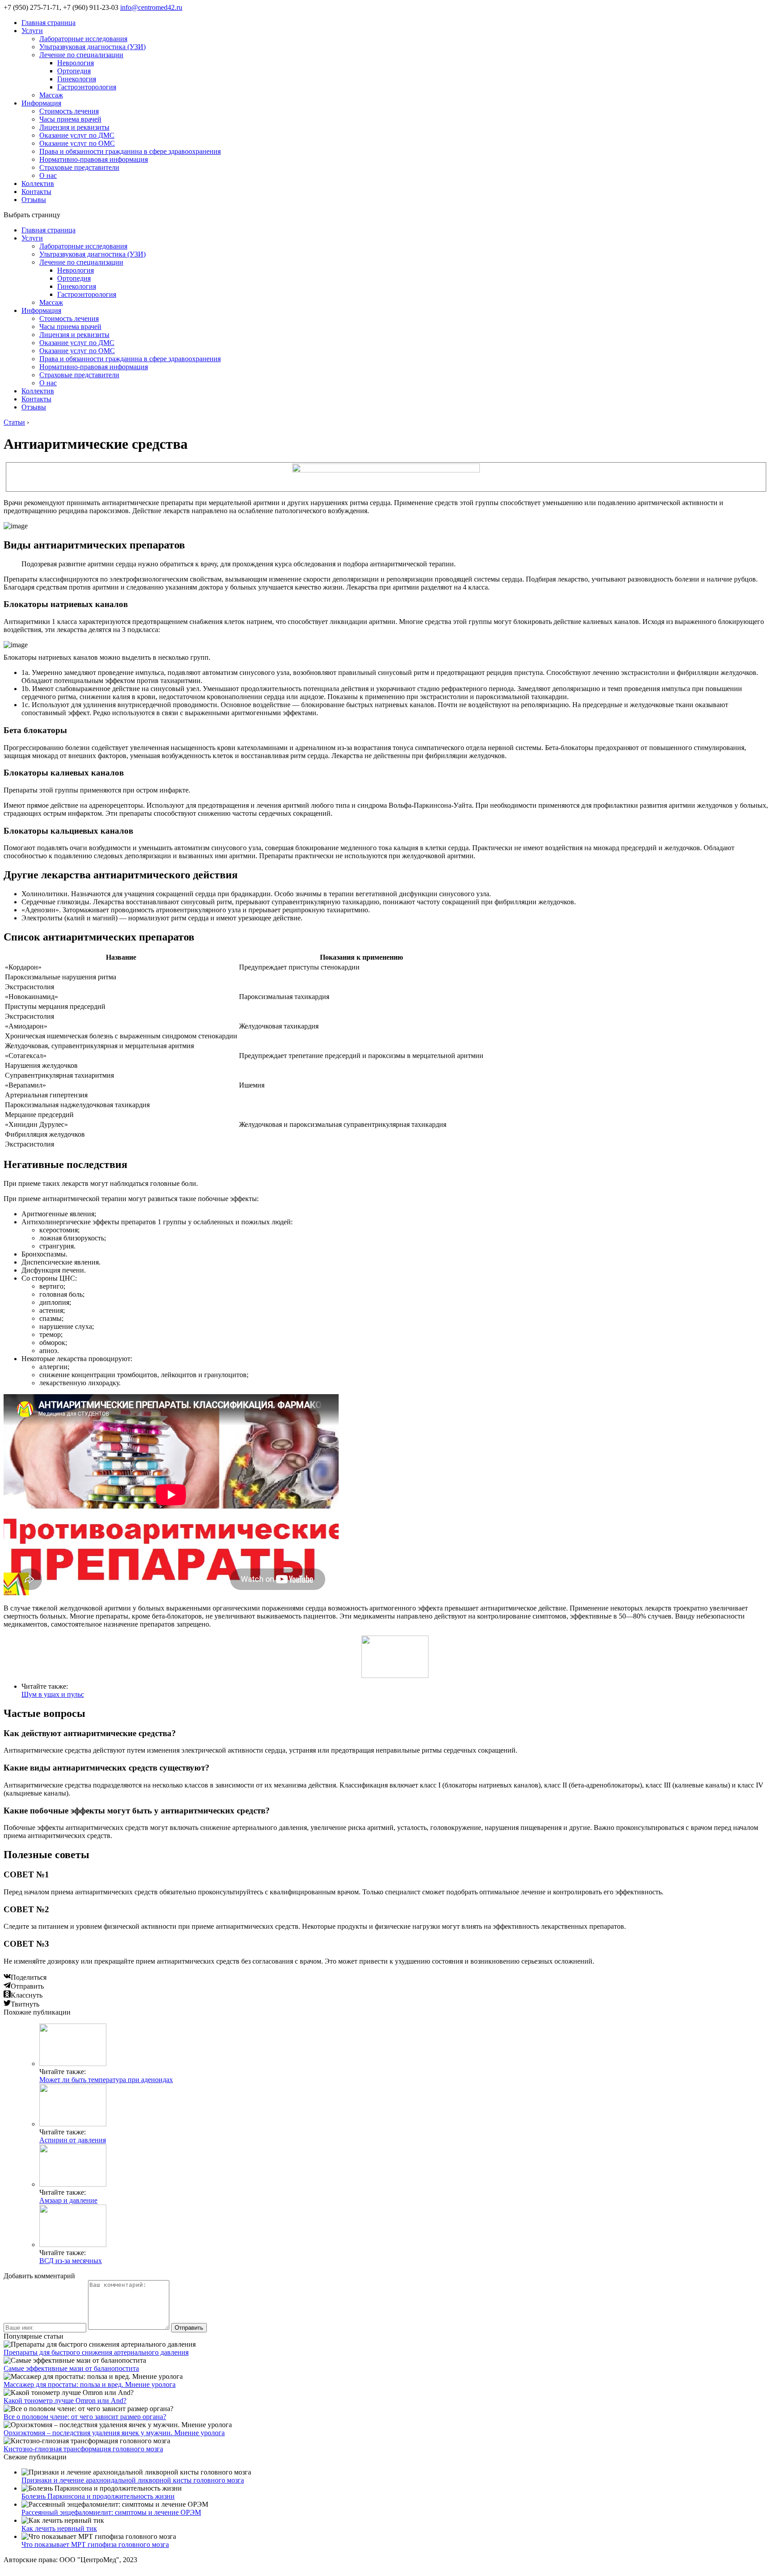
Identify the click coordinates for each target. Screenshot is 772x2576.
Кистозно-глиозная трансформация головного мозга (83, 2449)
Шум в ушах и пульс (53, 1694)
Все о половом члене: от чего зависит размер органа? (85, 2417)
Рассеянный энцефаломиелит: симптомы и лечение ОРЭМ (111, 2512)
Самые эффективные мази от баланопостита (71, 2368)
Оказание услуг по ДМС (77, 135)
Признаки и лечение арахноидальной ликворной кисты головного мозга (133, 2480)
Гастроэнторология (87, 87)
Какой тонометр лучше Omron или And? (65, 2401)
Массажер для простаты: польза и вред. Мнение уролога (90, 2384)
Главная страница (48, 23)
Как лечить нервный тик (59, 2528)
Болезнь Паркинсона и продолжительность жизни (98, 2496)
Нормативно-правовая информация (94, 159)
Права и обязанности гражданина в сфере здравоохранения (130, 151)
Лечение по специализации (81, 55)
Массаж (51, 95)
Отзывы (34, 200)
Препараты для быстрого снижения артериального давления (96, 2352)
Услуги (32, 31)
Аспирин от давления (73, 2140)
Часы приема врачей (70, 119)
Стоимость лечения (69, 111)
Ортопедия (74, 71)
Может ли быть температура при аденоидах (106, 2080)
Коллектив (38, 183)
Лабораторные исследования (83, 39)
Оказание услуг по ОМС (77, 143)
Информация (41, 103)
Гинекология (77, 79)
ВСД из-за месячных (71, 2261)
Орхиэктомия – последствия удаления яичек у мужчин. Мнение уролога (114, 2433)
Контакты (36, 192)
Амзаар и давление (68, 2200)
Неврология (76, 63)
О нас (48, 175)
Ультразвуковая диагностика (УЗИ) (92, 47)
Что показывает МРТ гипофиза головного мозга (95, 2544)
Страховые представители (79, 167)
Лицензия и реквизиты (74, 127)
